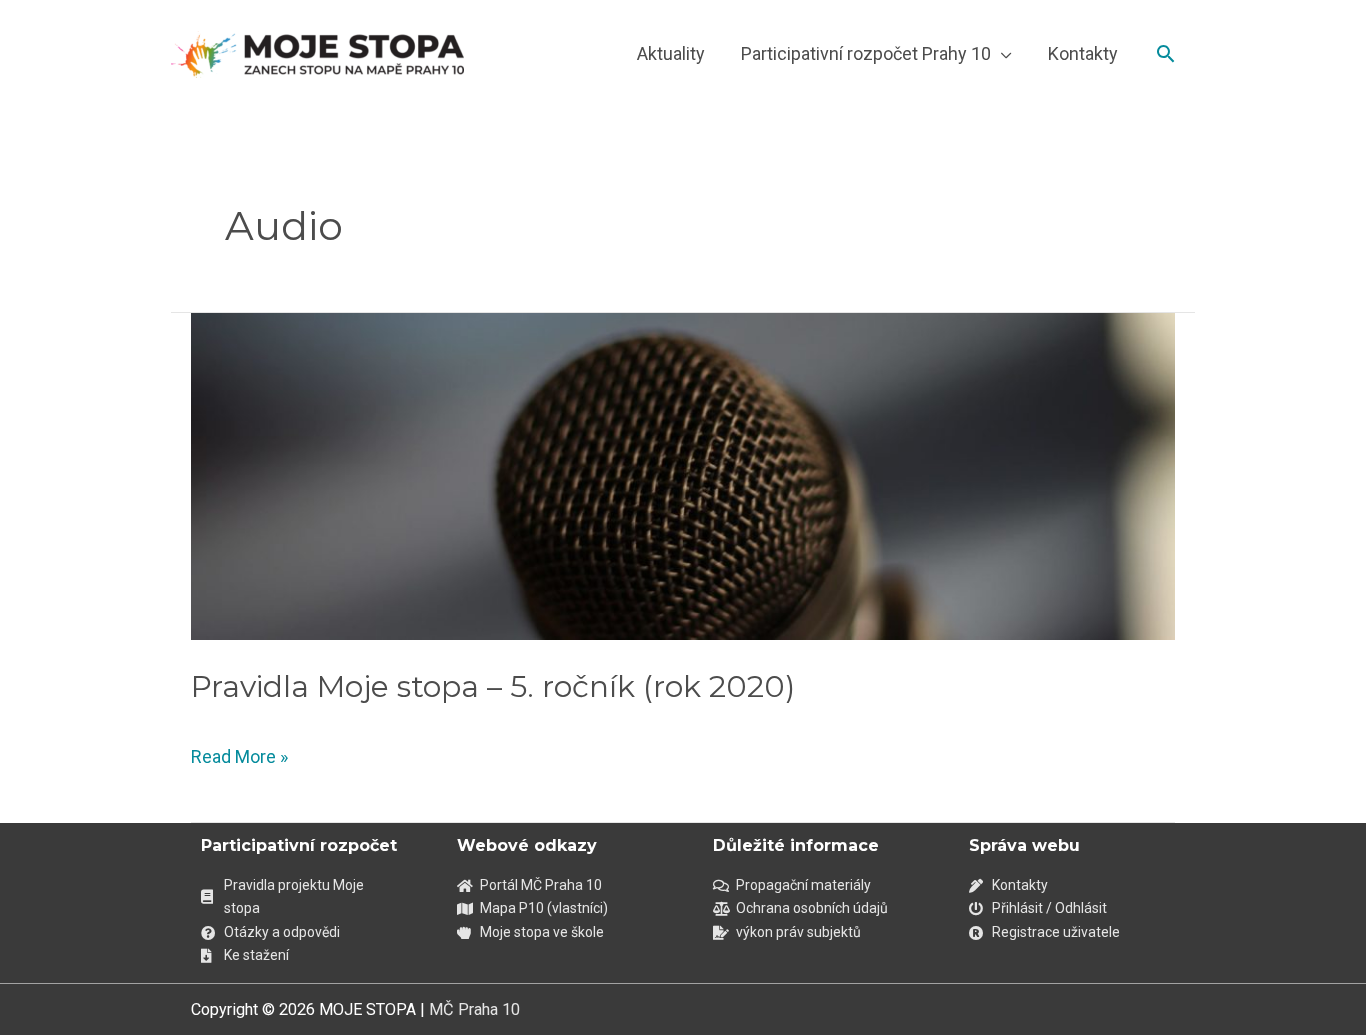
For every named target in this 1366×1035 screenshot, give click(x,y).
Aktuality (671, 53)
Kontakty (1083, 53)
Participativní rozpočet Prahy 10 (866, 53)
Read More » (239, 754)
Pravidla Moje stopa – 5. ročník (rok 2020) (493, 686)
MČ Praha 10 (474, 1009)
